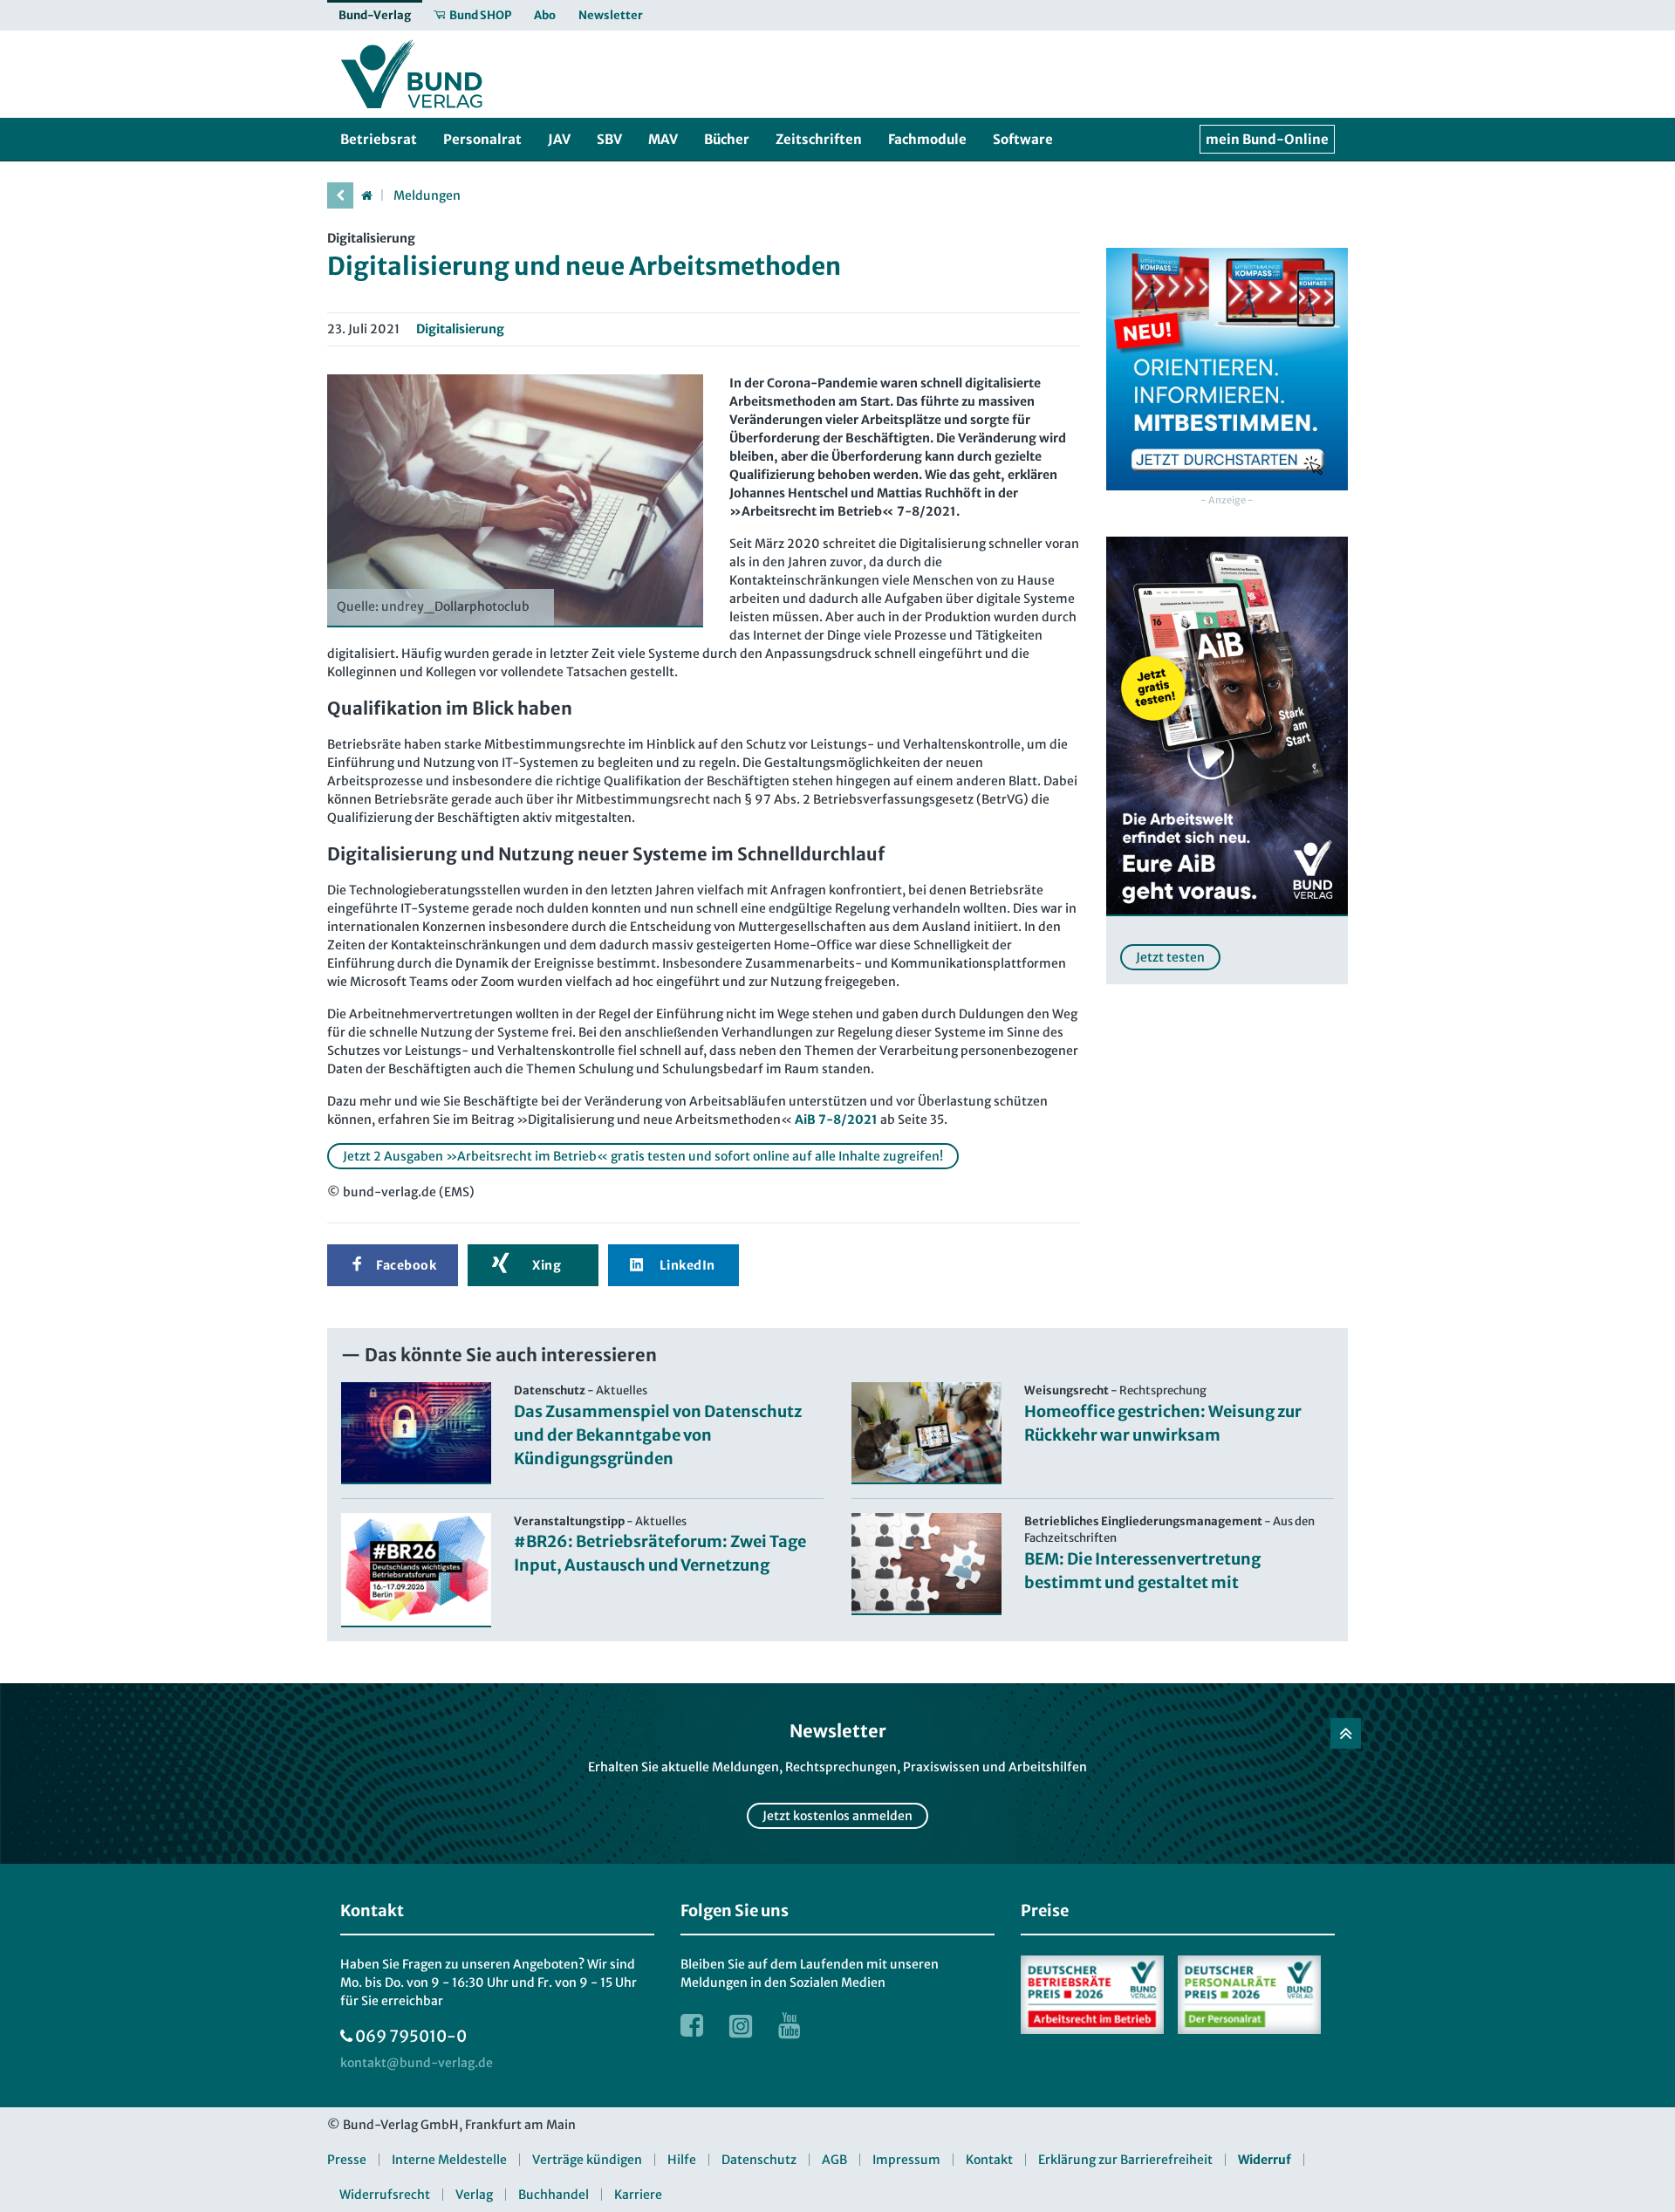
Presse (347, 2160)
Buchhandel (554, 2195)
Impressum (906, 2160)
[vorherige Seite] (340, 195)
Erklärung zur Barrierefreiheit (1125, 2160)
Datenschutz (759, 2160)
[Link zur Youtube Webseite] (790, 2025)
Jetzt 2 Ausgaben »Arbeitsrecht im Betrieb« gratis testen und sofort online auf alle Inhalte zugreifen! (643, 1156)
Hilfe (682, 2160)
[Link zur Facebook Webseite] (692, 2025)
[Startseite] (366, 195)
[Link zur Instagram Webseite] (741, 2025)
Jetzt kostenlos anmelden (837, 1816)
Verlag (474, 2195)
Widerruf (1265, 2160)
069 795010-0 (411, 2036)
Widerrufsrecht (385, 2195)
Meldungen (427, 195)
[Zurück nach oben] (1346, 1733)
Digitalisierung (460, 329)
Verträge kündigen (587, 2160)
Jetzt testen (1170, 957)
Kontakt (989, 2160)
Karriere (638, 2195)
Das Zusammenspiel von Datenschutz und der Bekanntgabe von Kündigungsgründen (658, 1435)
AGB (834, 2160)
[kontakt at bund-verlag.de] (417, 2063)
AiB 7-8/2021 (836, 1120)
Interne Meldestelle (449, 2160)
